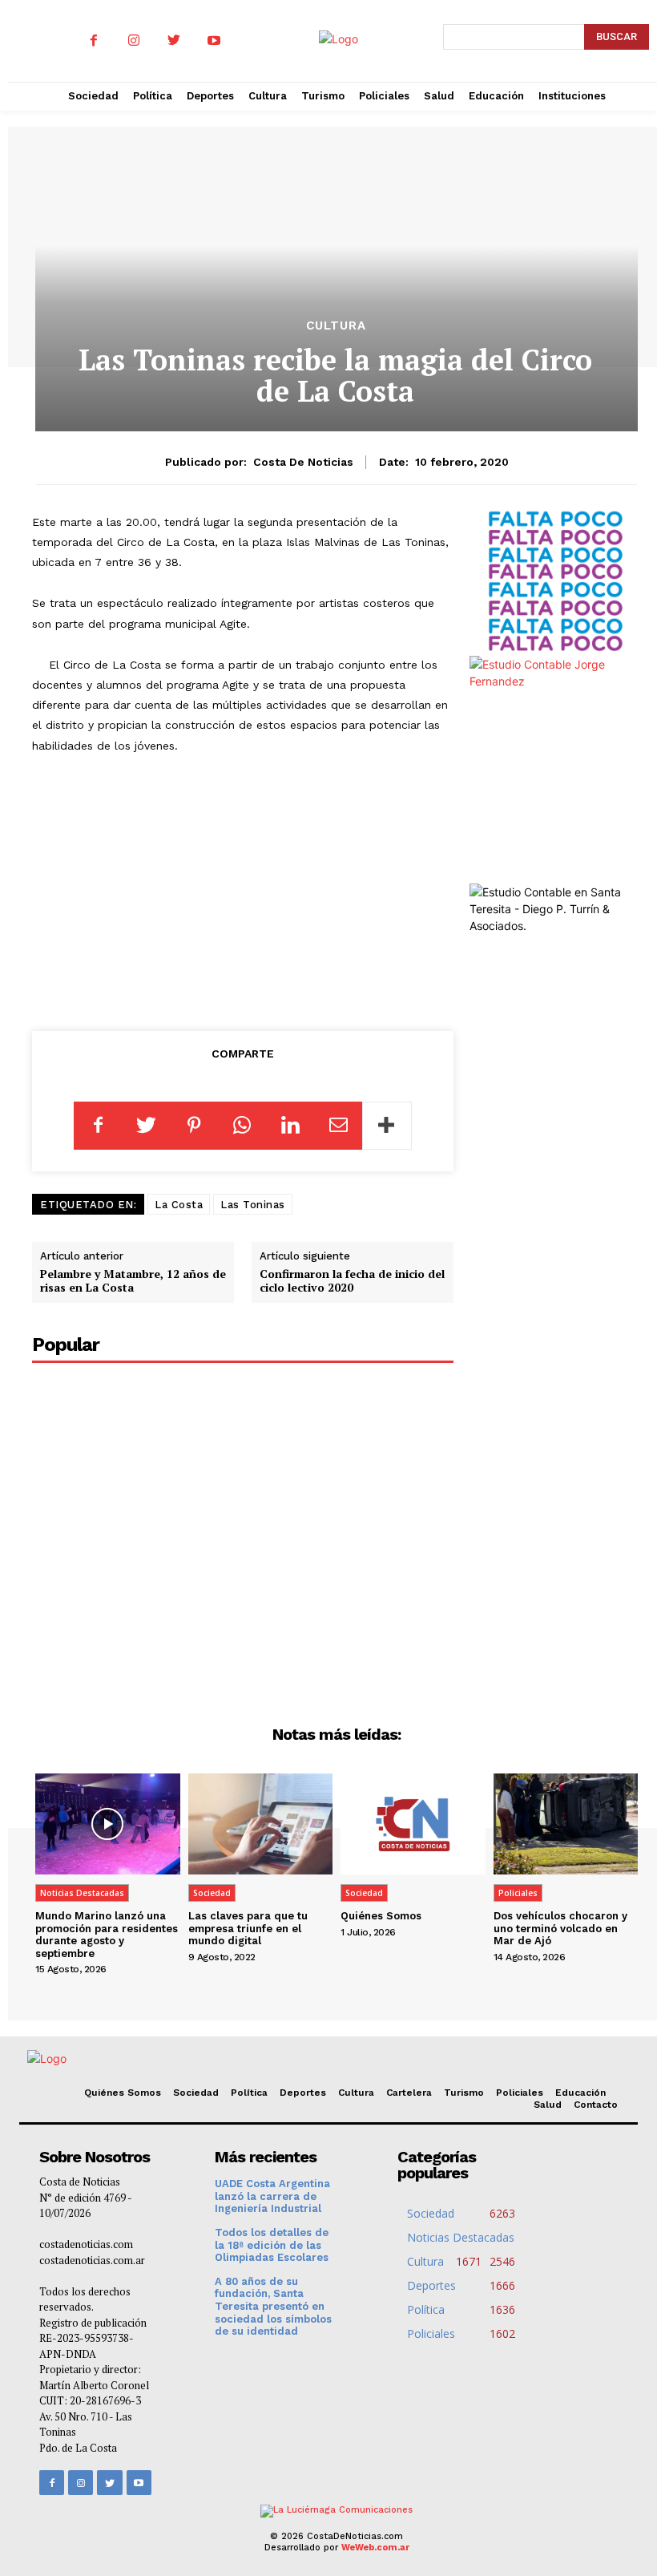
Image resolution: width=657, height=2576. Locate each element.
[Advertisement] (254, 889)
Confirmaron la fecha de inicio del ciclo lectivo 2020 (352, 1280)
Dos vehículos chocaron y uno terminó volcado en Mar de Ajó (560, 1928)
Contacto (596, 2105)
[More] (387, 1126)
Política (249, 2093)
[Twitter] (174, 41)
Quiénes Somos (381, 1916)
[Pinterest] (194, 1126)
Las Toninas (253, 1205)
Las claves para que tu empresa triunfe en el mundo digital (248, 1928)
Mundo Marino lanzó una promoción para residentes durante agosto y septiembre (107, 1935)
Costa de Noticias (303, 462)
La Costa (179, 1205)
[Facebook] (94, 41)
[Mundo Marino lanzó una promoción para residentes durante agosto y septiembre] (108, 1824)
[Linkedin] (290, 1126)
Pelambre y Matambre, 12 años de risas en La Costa (133, 1280)
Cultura (336, 326)
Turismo (464, 2093)
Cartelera (409, 2093)
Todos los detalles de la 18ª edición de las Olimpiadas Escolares (272, 2245)
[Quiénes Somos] (413, 1824)
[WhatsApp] (242, 1126)
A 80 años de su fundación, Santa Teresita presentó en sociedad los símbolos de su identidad (273, 2306)
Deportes (303, 2093)
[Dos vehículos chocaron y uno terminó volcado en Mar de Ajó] (566, 1824)
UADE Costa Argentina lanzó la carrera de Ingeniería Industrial (272, 2196)
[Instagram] (134, 41)
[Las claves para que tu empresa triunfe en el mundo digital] (261, 1824)
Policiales (518, 1893)
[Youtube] (214, 41)
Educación (580, 2093)
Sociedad (212, 1893)
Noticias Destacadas (82, 1893)
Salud (548, 2105)
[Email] (338, 1126)
